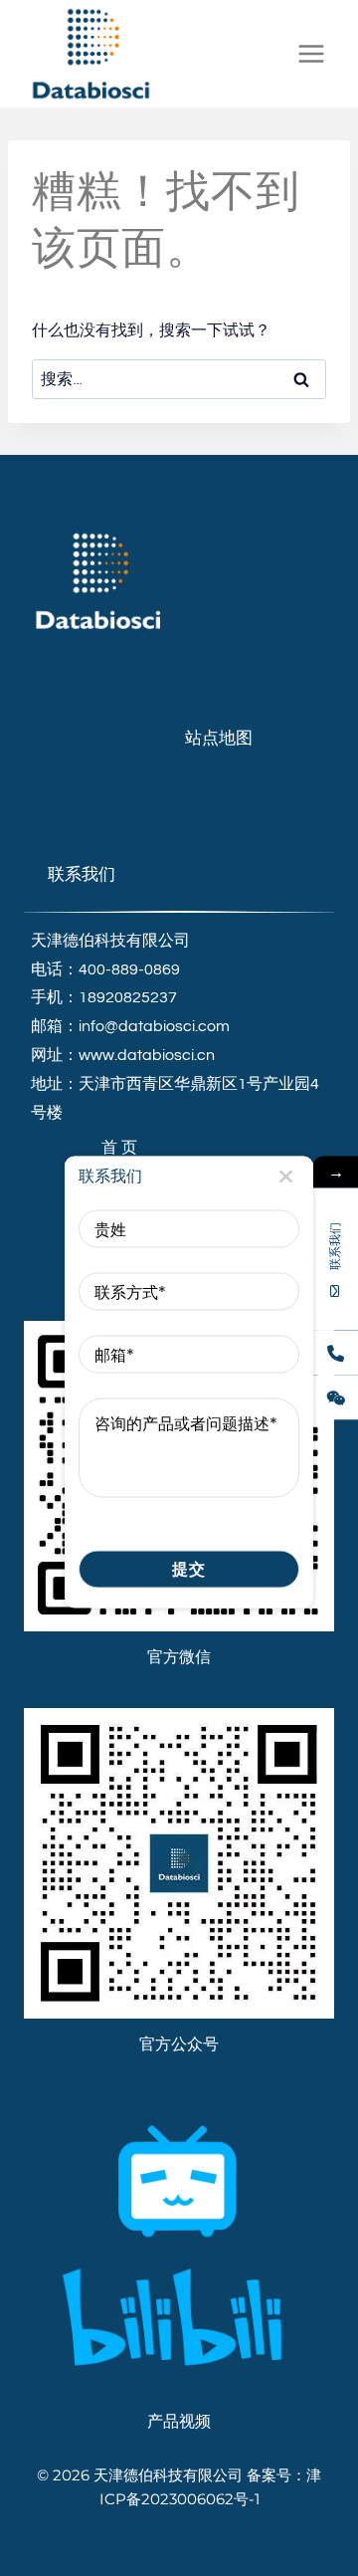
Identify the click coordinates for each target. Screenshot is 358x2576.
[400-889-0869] (336, 1353)
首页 (121, 1147)
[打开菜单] (311, 53)
